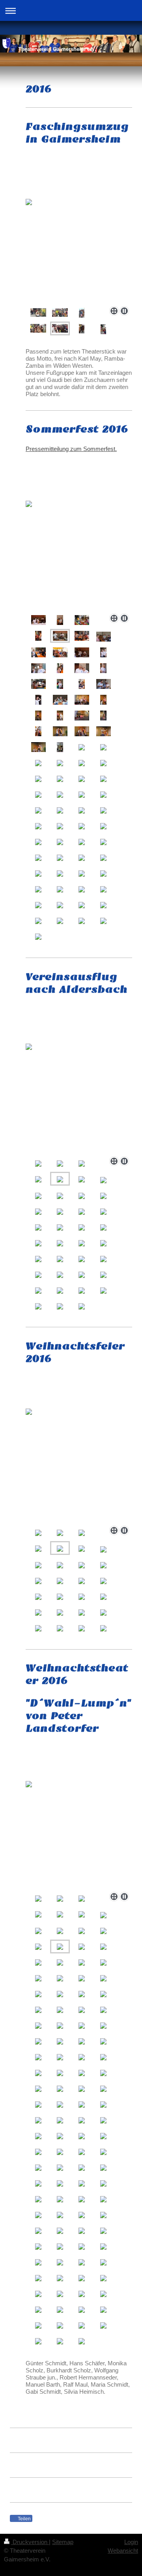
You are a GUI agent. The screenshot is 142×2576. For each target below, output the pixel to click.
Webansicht (123, 2551)
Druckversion (30, 2542)
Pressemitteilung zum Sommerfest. (71, 449)
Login (131, 2542)
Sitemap (63, 2542)
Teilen (24, 2519)
